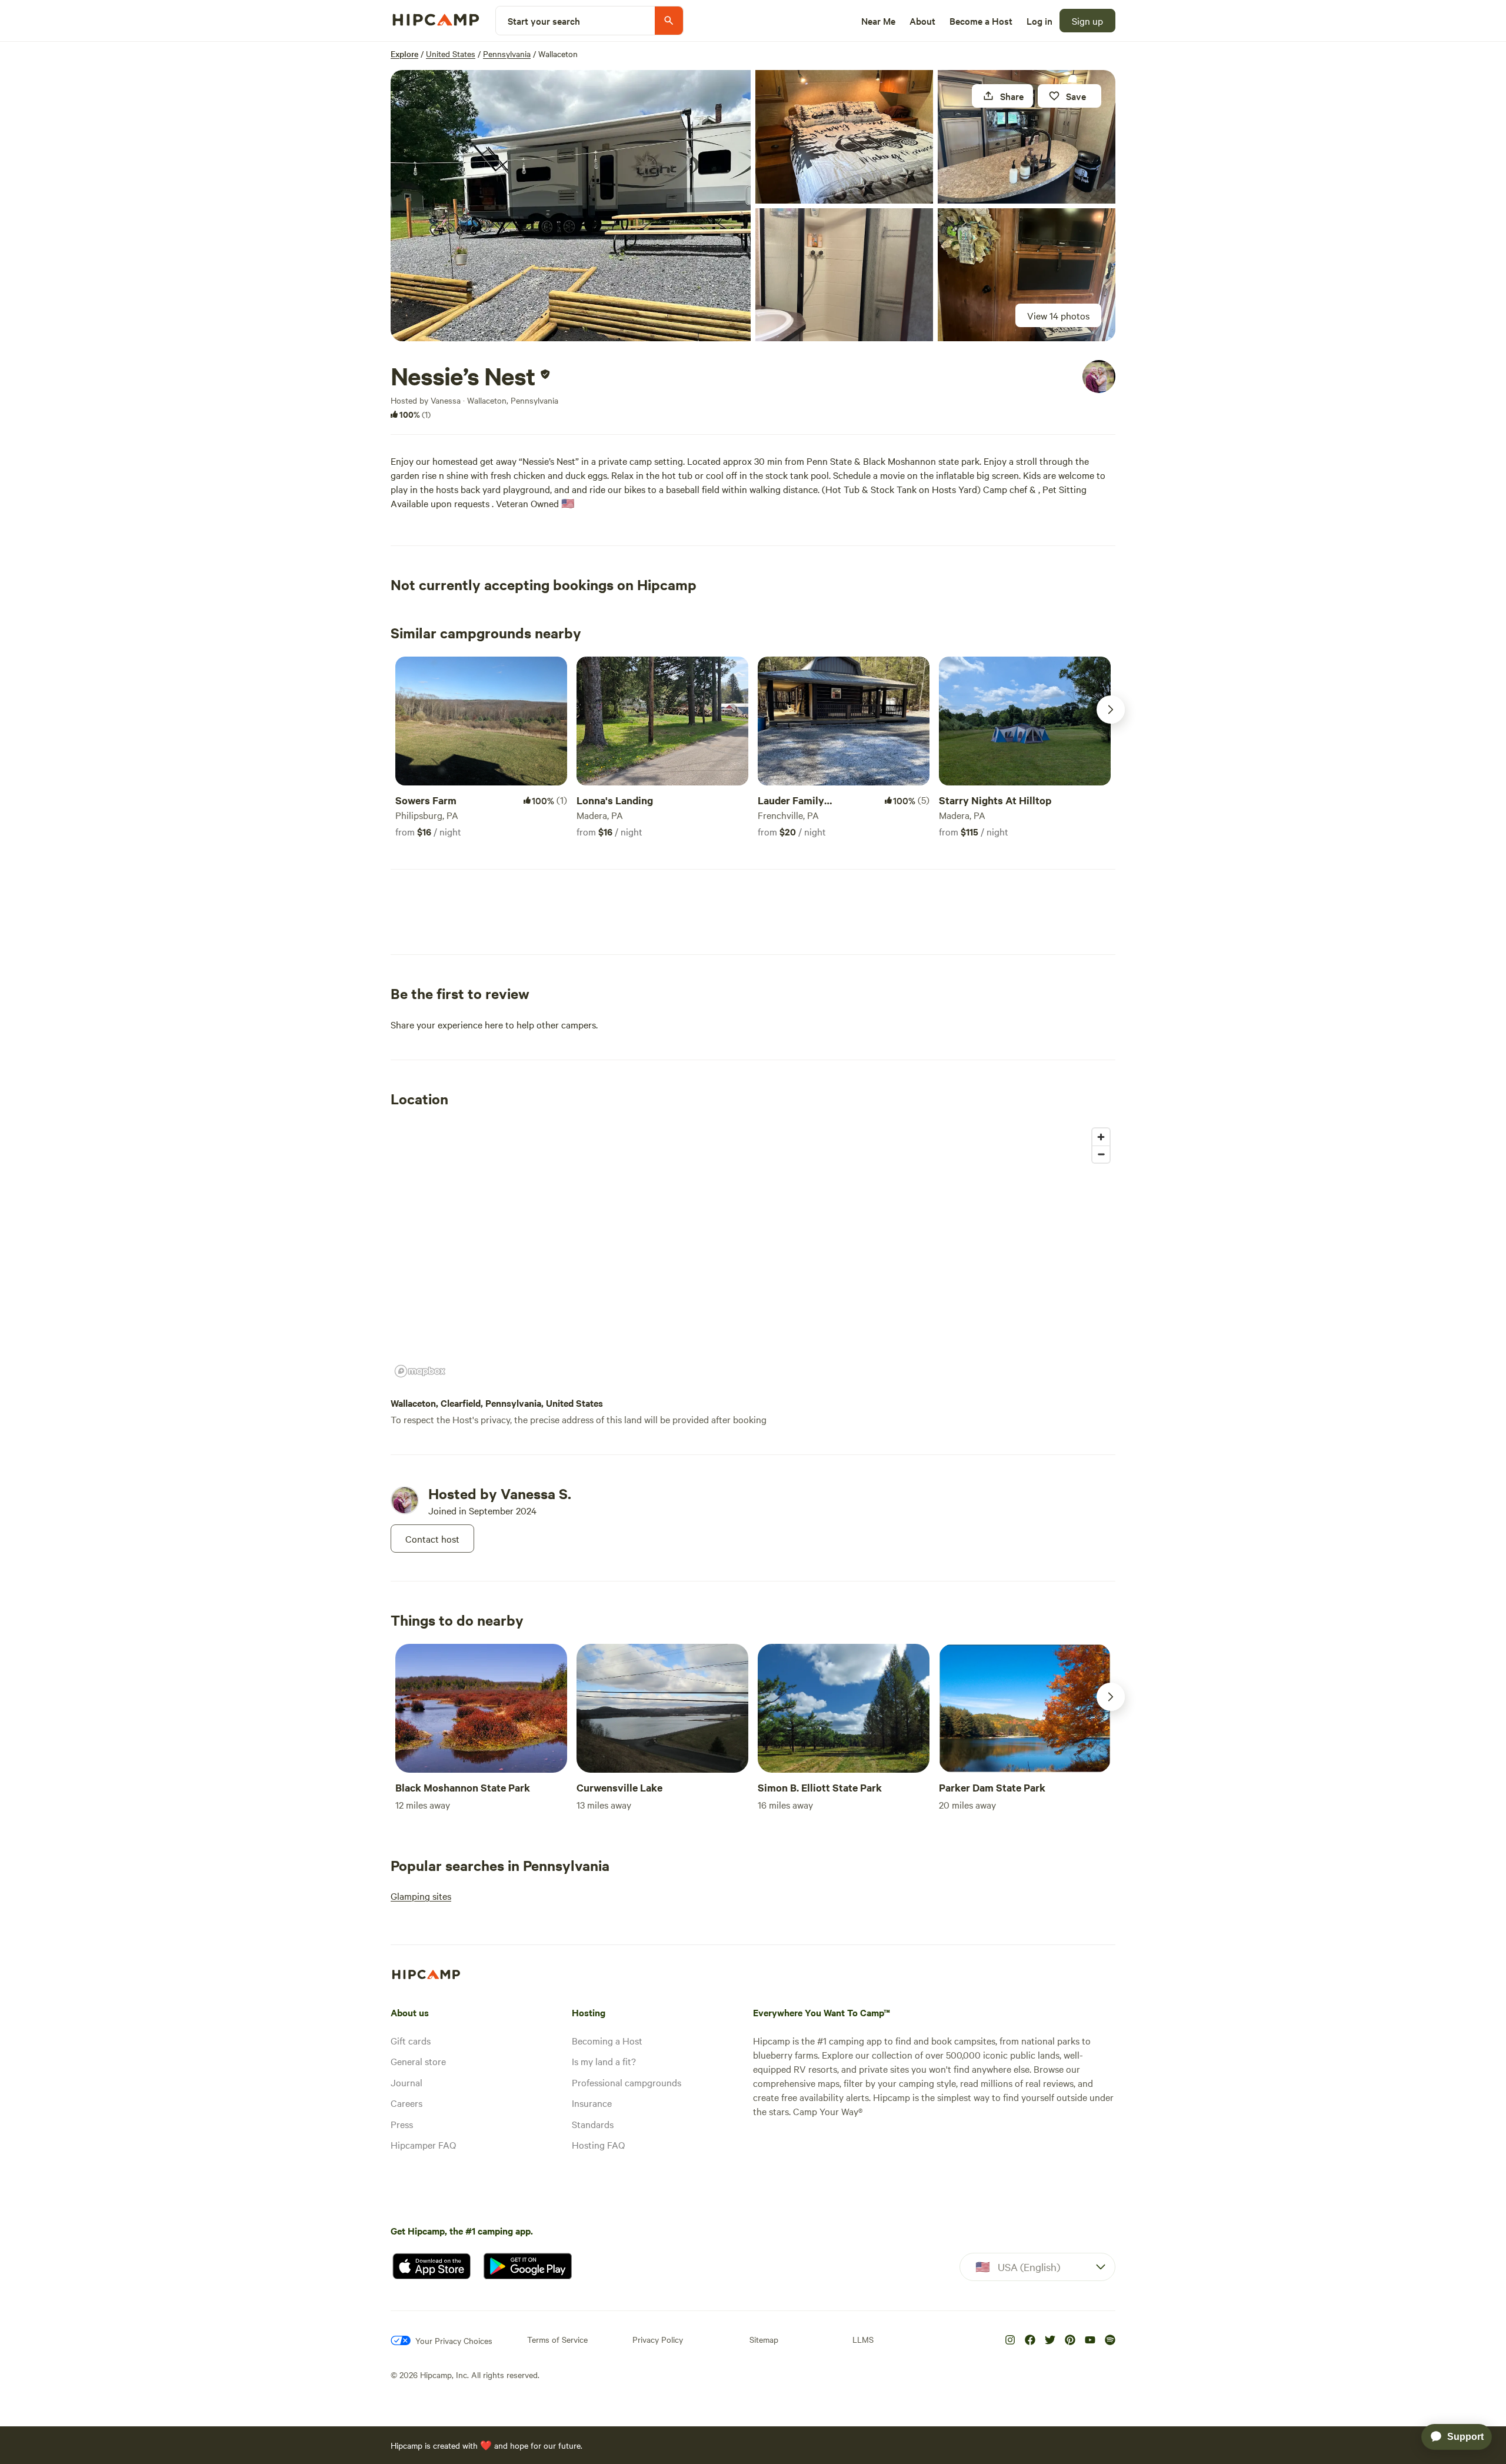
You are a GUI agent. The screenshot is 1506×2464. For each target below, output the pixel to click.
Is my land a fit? (604, 2061)
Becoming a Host (607, 2040)
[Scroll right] (1111, 710)
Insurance (592, 2103)
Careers (407, 2103)
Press (402, 2124)
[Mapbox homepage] (420, 1371)
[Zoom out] (1101, 1154)
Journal (407, 2082)
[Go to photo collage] (571, 206)
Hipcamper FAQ (423, 2145)
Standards (593, 2124)
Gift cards (411, 2040)
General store (418, 2061)
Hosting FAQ (598, 2145)
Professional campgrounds (627, 2082)
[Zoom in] (1101, 1137)
